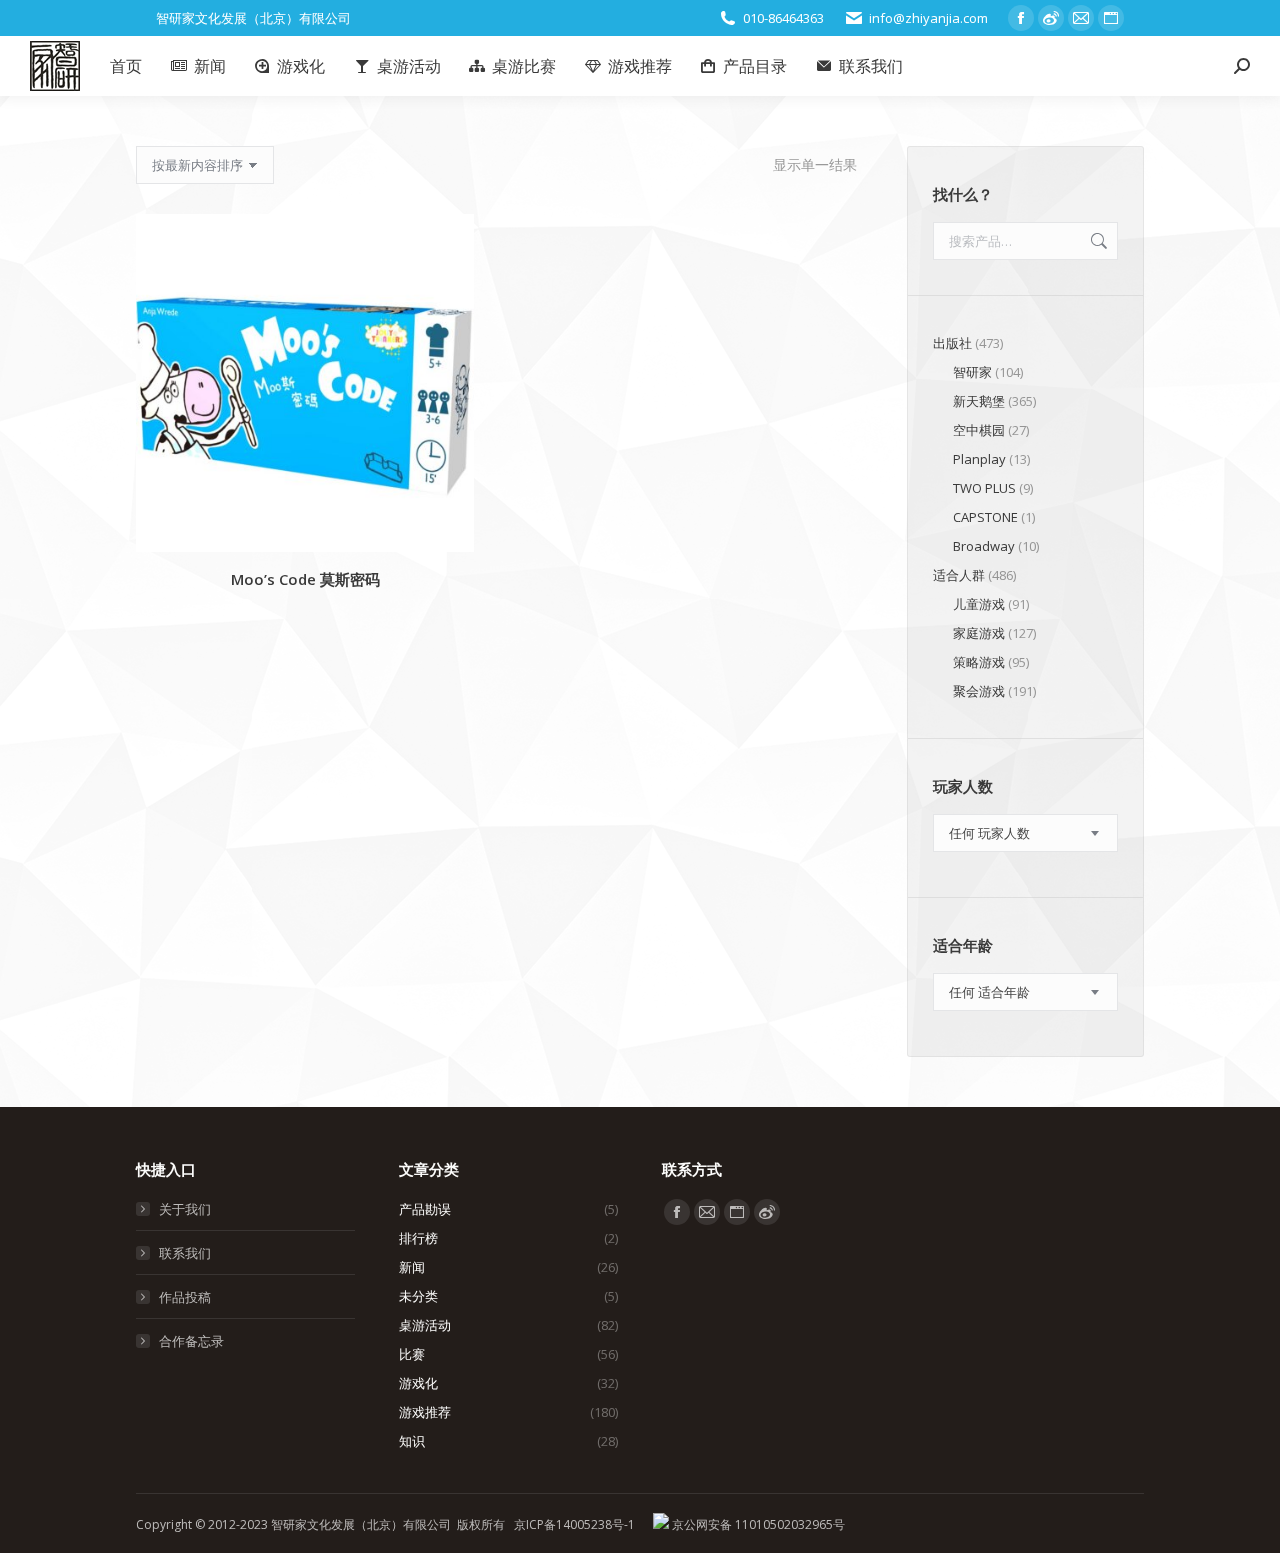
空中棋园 (979, 430)
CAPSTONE (985, 517)
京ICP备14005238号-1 (574, 1524)
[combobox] (1025, 833)
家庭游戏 (979, 633)
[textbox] (989, 833)
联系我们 (185, 1253)
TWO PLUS (984, 488)
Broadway (984, 546)
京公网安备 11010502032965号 (757, 1524)
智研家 (972, 372)
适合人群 (959, 575)
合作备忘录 (191, 1341)
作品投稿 (185, 1297)
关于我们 (185, 1209)
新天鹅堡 (979, 401)
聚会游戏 (979, 691)
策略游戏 (979, 662)
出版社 (952, 343)
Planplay (979, 459)
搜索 (1097, 241)
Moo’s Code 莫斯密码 (305, 579)
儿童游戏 (979, 604)
